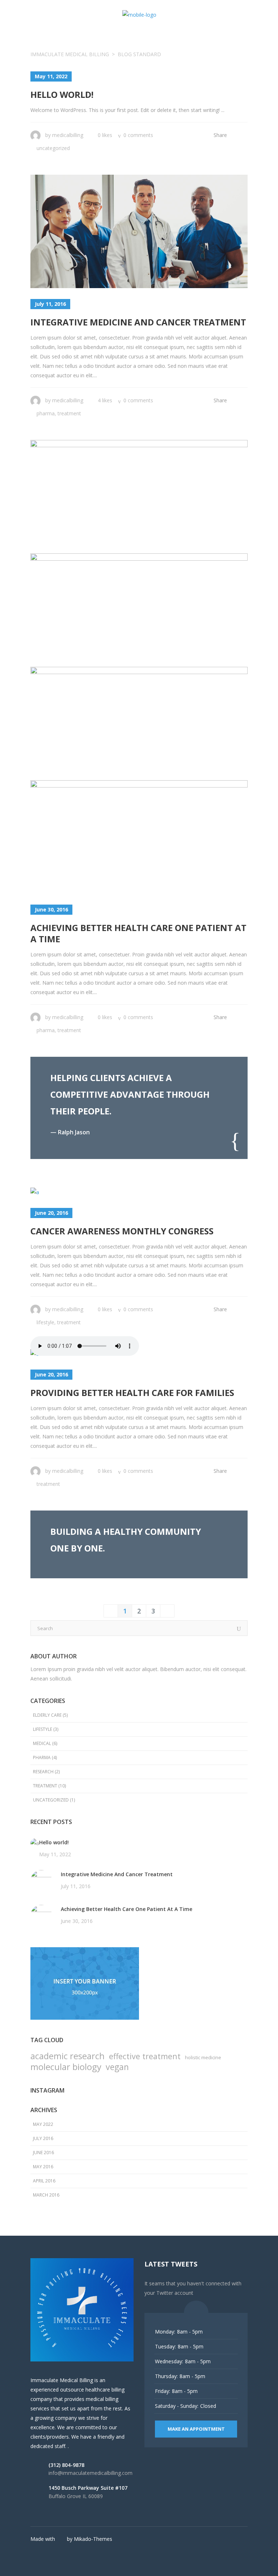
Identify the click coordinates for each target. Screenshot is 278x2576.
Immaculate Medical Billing (70, 54)
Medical (42, 1743)
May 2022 (43, 2124)
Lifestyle (45, 1322)
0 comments (138, 135)
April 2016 (44, 2181)
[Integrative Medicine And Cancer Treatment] (139, 231)
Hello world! (62, 94)
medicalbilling (68, 135)
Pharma (46, 413)
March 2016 (46, 2195)
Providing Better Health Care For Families (132, 1393)
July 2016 (43, 2138)
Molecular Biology (66, 2067)
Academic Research (68, 2056)
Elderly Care (47, 1715)
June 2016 (43, 2153)
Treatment (69, 413)
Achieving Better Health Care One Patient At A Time (138, 933)
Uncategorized (53, 148)
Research (43, 1772)
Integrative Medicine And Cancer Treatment (138, 322)
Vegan (117, 2067)
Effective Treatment (145, 2056)
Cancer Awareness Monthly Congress (122, 1231)
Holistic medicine (203, 2057)
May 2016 (43, 2167)
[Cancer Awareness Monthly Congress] (35, 1192)
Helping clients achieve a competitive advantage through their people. (130, 1094)
